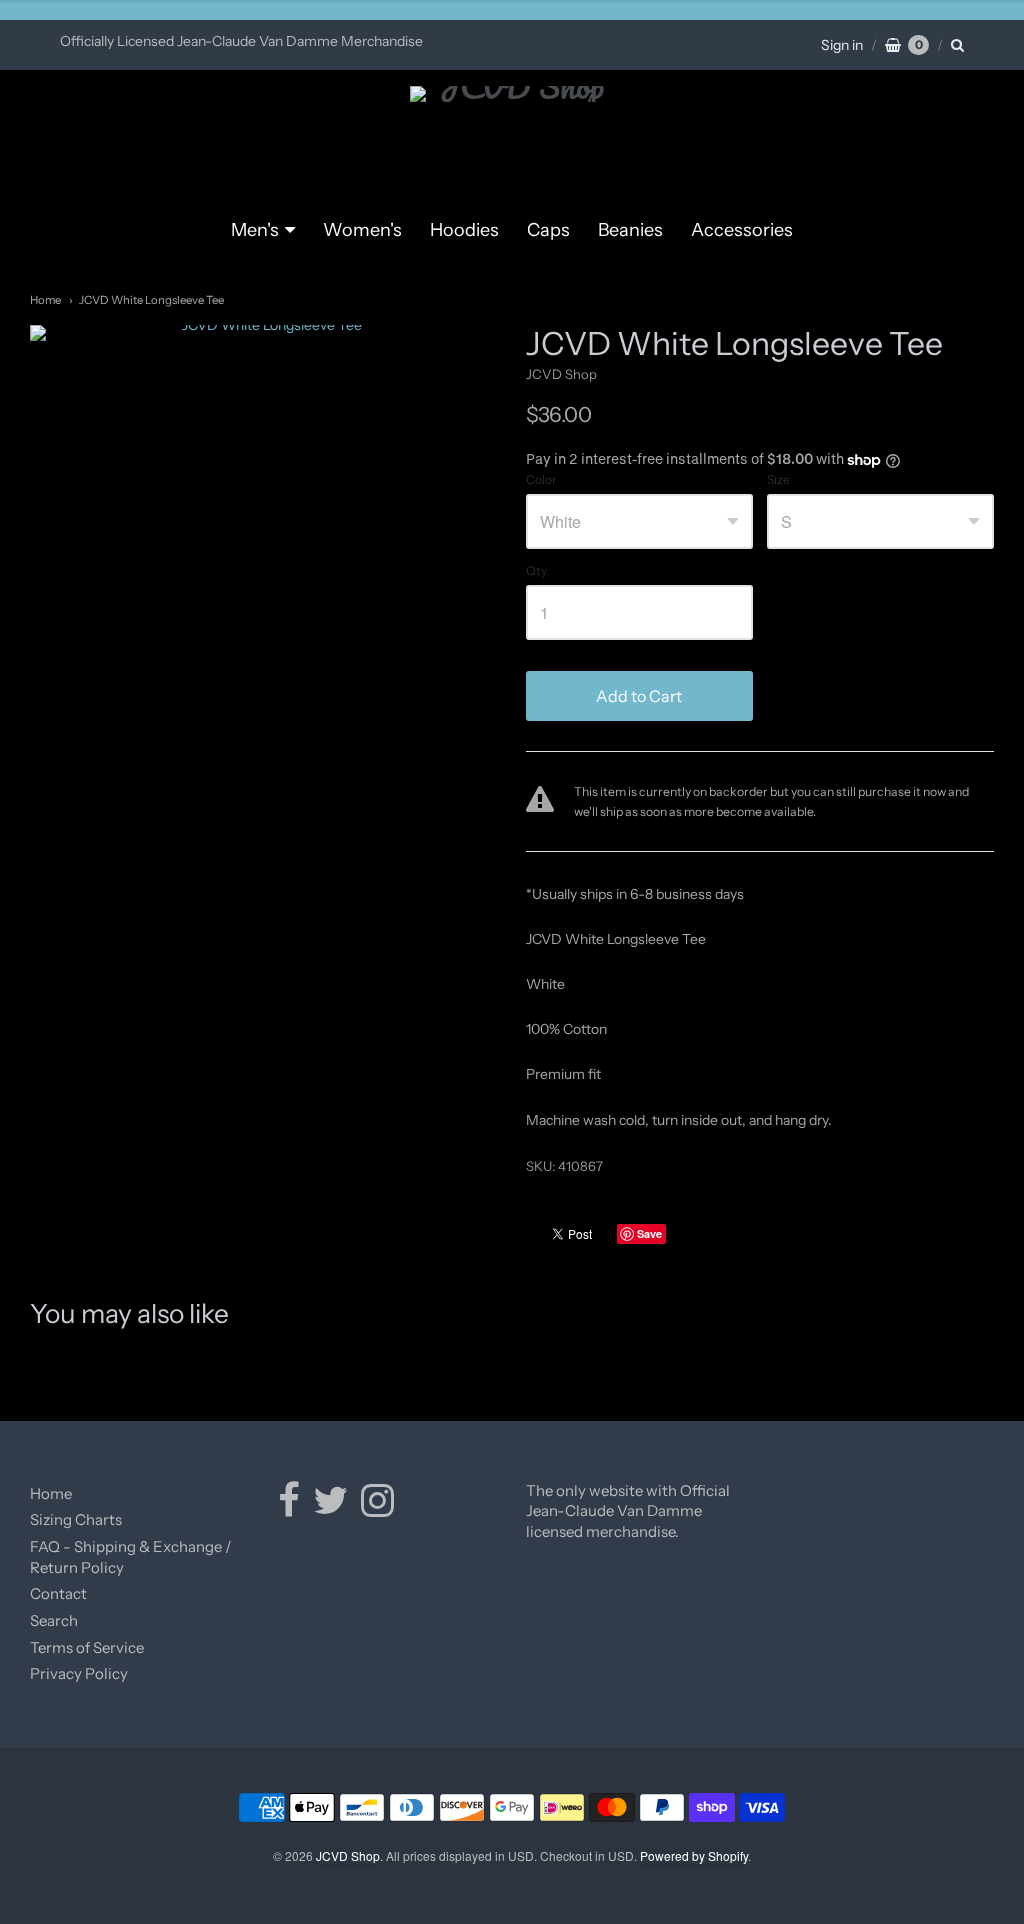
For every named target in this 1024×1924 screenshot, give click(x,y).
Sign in (842, 45)
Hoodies (464, 230)
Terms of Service (87, 1647)
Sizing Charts (76, 1519)
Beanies (630, 230)
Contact (58, 1593)
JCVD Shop (561, 374)
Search (54, 1620)
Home (45, 300)
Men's (255, 230)
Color (541, 480)
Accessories (742, 230)
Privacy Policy (79, 1673)
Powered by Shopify (694, 1855)
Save (649, 1233)
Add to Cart (639, 696)
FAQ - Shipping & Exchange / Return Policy (131, 1557)
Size (778, 480)
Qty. (537, 571)
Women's (362, 230)
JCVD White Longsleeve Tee (151, 300)
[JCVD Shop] (512, 143)
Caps (548, 230)
